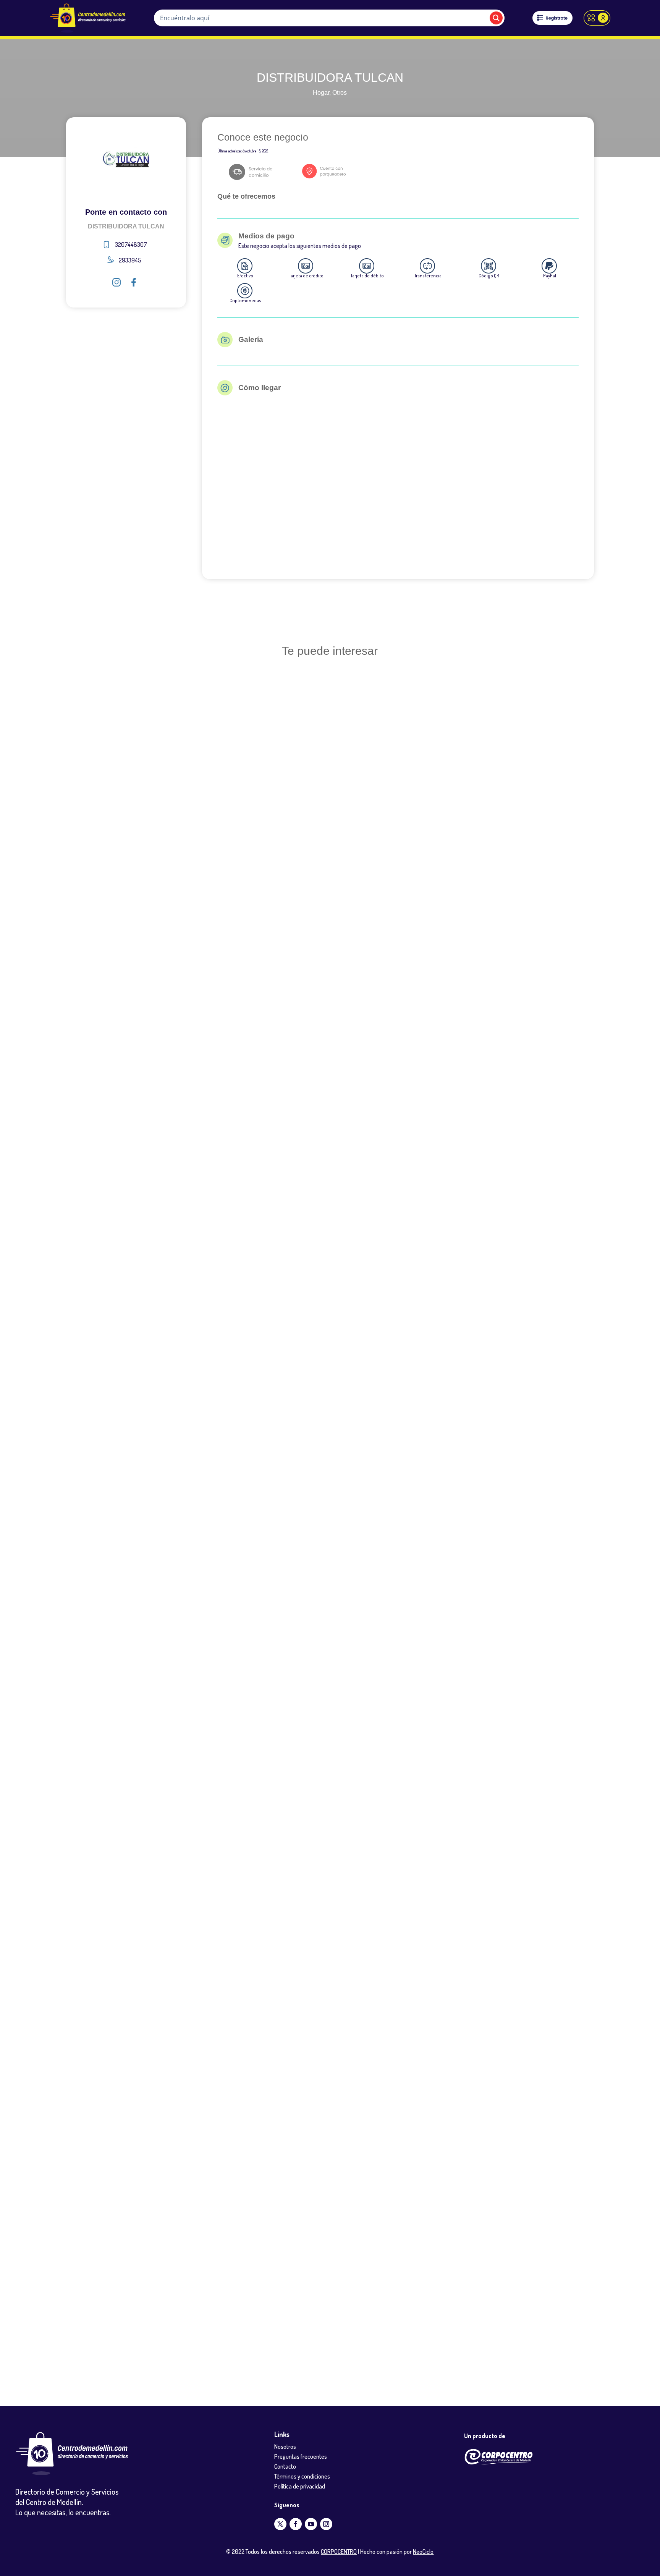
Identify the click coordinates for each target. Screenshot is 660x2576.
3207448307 (131, 244)
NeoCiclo (423, 2552)
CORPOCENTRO (339, 2552)
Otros (340, 93)
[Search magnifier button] (496, 18)
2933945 (130, 260)
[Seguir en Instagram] (326, 2524)
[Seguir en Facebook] (296, 2524)
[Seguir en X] (280, 2524)
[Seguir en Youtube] (311, 2524)
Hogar (321, 93)
